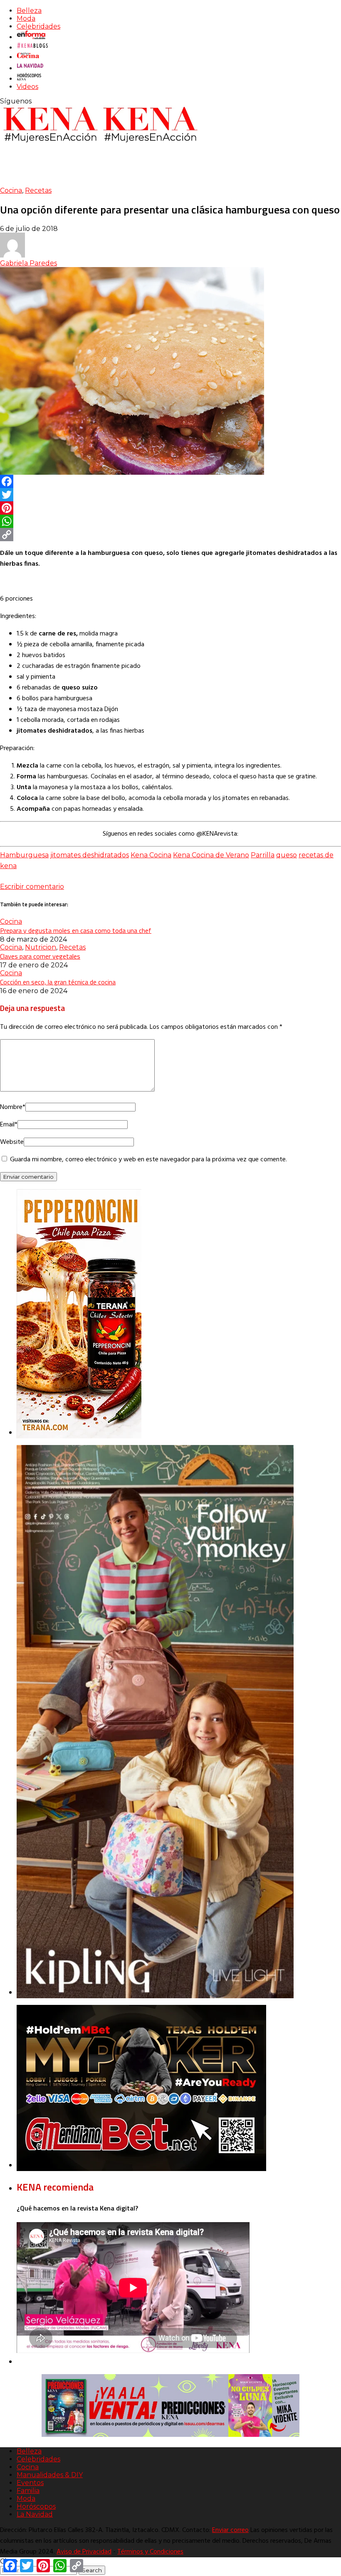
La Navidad (35, 2514)
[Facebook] (170, 481)
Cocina (11, 190)
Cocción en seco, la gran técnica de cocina (58, 982)
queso (287, 855)
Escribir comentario (32, 887)
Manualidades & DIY (50, 2475)
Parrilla (263, 855)
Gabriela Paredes (28, 263)
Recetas (38, 190)
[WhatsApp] (170, 521)
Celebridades (38, 26)
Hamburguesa (24, 855)
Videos (27, 87)
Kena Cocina (151, 855)
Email (9, 1125)
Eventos (30, 2483)
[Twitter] (170, 495)
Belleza (29, 11)
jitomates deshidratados (90, 855)
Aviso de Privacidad (84, 2552)
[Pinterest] (170, 508)
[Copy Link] (170, 535)
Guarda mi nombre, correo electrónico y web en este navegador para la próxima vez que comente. (148, 1160)
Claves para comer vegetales (40, 956)
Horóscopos (36, 2506)
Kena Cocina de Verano (211, 855)
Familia (28, 2491)
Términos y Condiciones (150, 2552)
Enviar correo (230, 2530)
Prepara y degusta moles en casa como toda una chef (76, 930)
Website (12, 1142)
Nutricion (41, 947)
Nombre (13, 1107)
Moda (26, 18)
